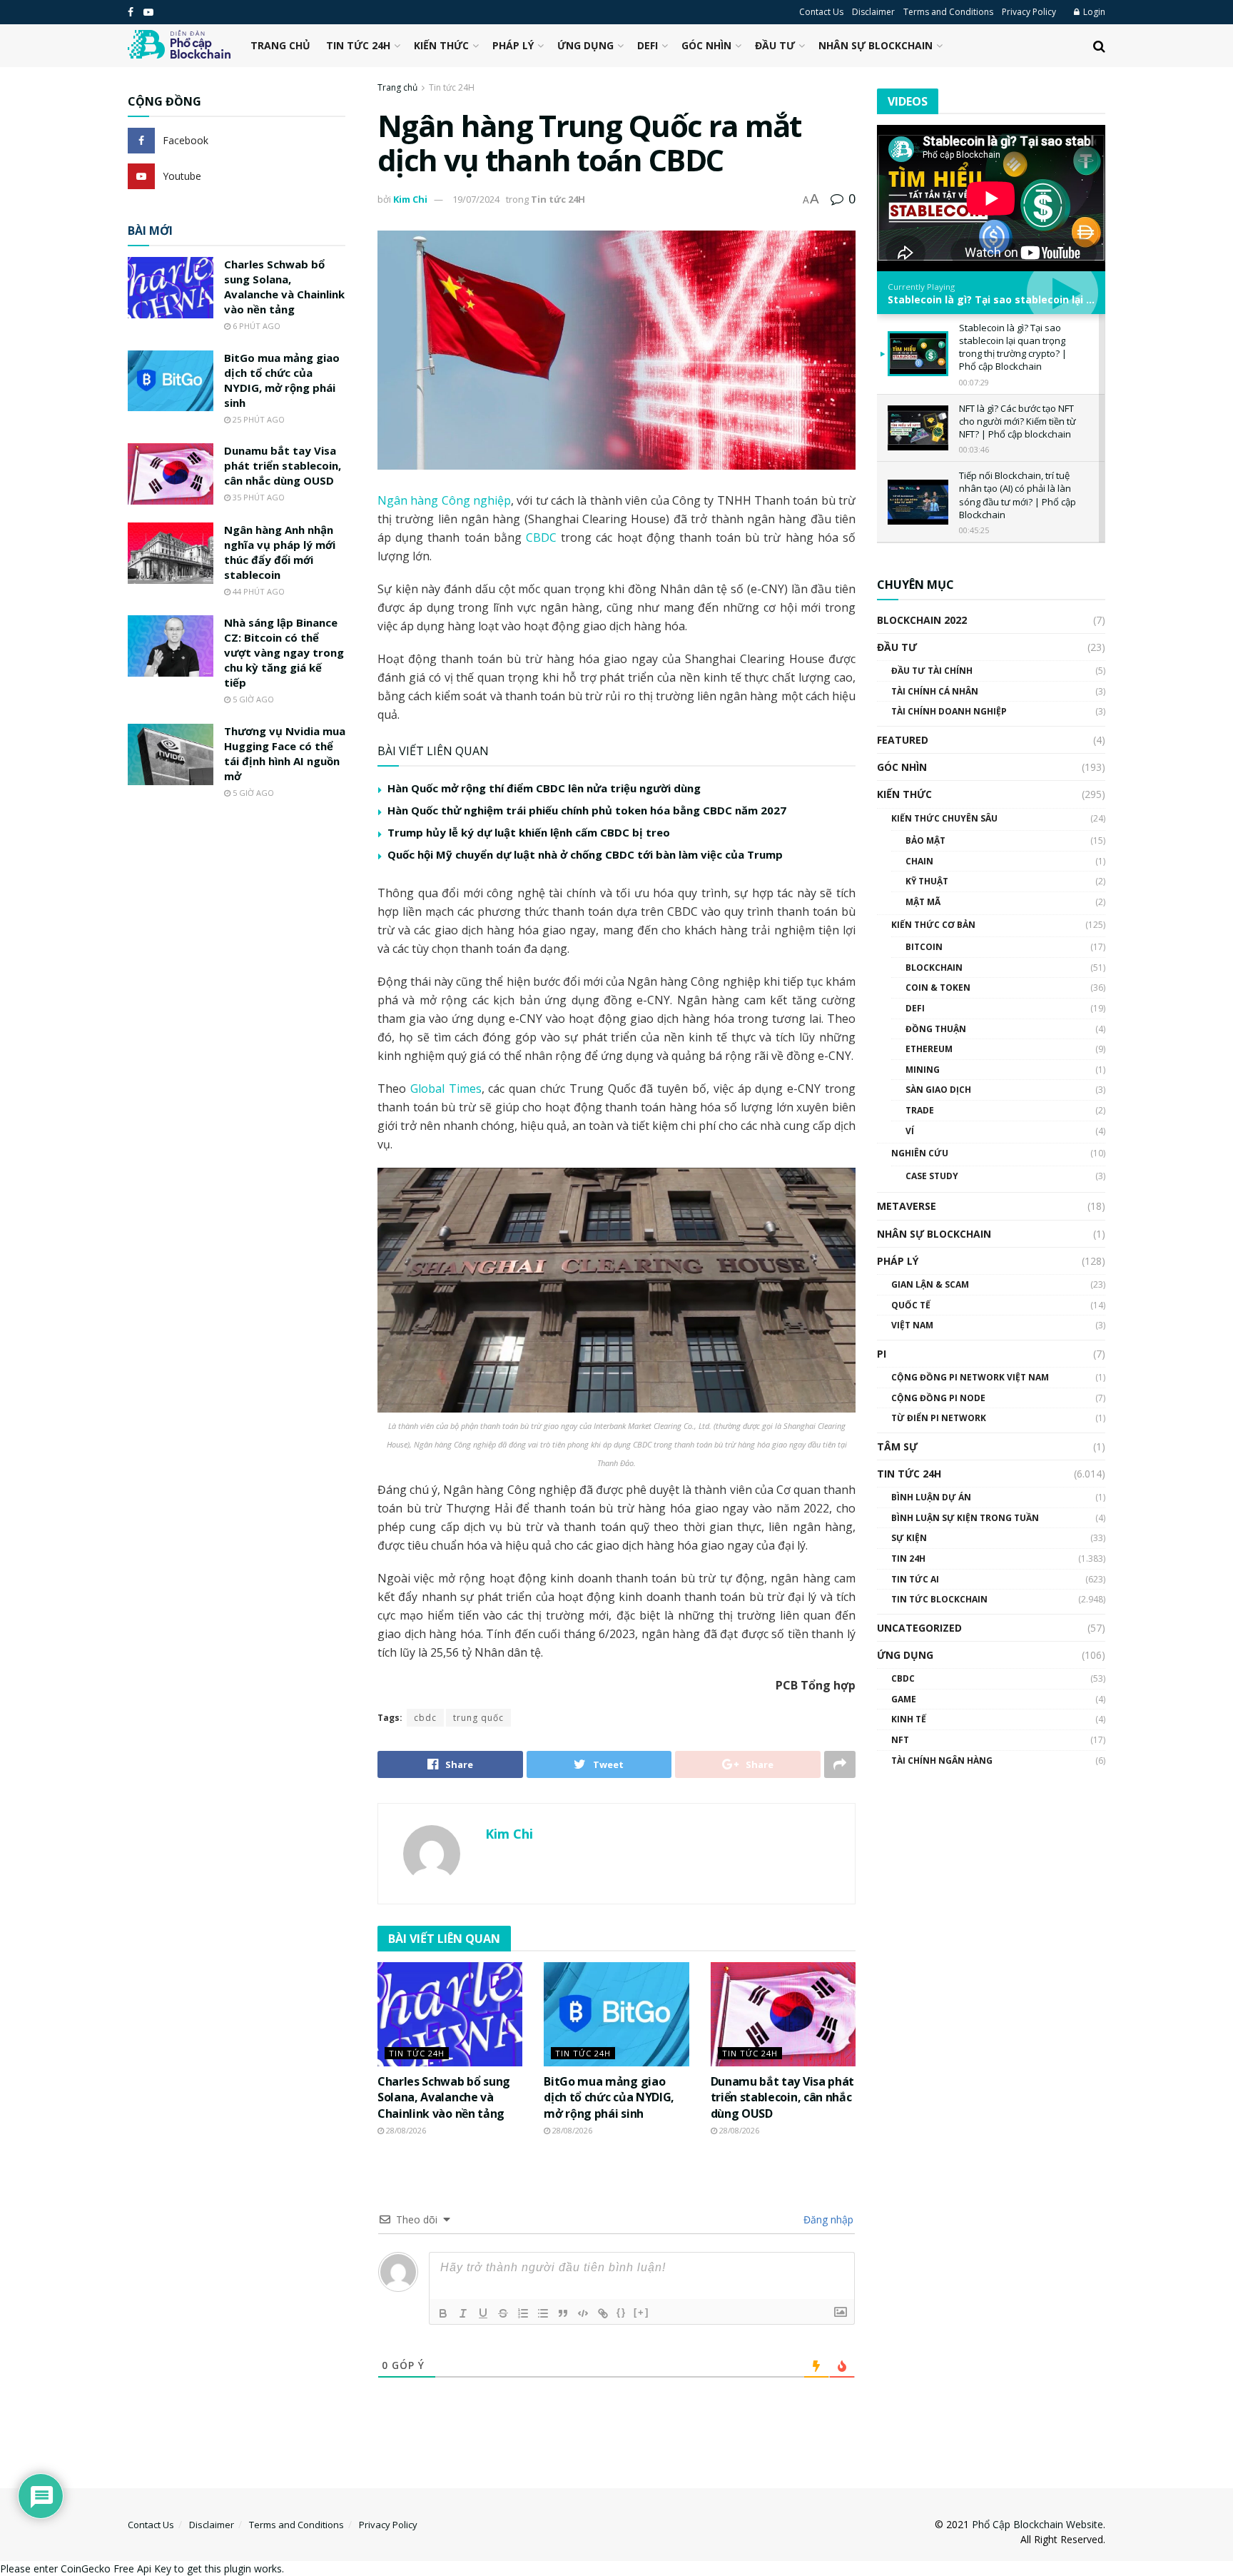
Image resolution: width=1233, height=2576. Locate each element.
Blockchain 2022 (922, 620)
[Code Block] (583, 2313)
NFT (900, 1740)
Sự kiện (909, 1538)
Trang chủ (280, 45)
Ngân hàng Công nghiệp (444, 500)
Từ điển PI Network (939, 1418)
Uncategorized (919, 1628)
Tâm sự (897, 1446)
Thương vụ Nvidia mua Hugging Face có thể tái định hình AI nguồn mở (285, 753)
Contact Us (821, 12)
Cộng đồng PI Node (938, 1398)
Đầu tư (775, 45)
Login (1093, 12)
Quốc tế (911, 1305)
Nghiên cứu (920, 1153)
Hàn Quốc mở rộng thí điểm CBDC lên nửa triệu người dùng (544, 788)
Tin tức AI (915, 1579)
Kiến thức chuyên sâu (944, 818)
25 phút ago (258, 419)
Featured (903, 740)
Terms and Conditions (948, 12)
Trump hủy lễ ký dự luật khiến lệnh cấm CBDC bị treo (529, 832)
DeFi (648, 45)
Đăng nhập (827, 2219)
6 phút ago (255, 326)
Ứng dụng (585, 45)
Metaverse (907, 1206)
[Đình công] (503, 2313)
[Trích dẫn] (563, 2313)
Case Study (932, 1176)
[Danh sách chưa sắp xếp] (543, 2313)
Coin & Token (938, 988)
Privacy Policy (1029, 12)
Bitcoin (924, 947)
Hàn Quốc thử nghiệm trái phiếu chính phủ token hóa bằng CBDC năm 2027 (587, 810)
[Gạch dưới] (483, 2313)
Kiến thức (441, 45)
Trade (920, 1110)
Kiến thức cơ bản (933, 925)
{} (621, 2312)
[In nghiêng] (463, 2313)
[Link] (603, 2313)
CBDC (541, 537)
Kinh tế (909, 1719)
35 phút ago (258, 497)
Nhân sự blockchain (876, 45)
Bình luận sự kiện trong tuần (965, 1518)
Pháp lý (513, 45)
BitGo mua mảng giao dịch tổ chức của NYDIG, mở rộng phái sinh (609, 2097)
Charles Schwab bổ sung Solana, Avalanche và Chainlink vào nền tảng (444, 2097)
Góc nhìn (706, 45)
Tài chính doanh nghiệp (949, 711)
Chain (919, 861)
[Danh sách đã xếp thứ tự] (523, 2313)
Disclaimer (873, 12)
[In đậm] (443, 2313)
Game (904, 1699)
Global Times (446, 1089)
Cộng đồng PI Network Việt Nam (970, 1377)
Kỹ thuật (927, 881)
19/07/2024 (476, 199)
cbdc (425, 1718)
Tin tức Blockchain (939, 1599)
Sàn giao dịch (938, 1090)
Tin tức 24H (358, 45)
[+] (641, 2312)
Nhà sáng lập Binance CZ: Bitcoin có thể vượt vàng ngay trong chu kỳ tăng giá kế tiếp (284, 652)
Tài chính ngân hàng (942, 1761)
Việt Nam (912, 1325)
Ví (910, 1131)
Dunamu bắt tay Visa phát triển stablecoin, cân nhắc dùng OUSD (782, 2097)
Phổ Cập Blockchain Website (1037, 2524)
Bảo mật (925, 840)
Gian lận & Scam (930, 1284)
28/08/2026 (405, 2130)
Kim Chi (410, 199)
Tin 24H (908, 1559)
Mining (923, 1070)
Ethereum (929, 1049)
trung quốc (478, 1718)
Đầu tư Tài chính (932, 671)
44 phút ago (258, 591)
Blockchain (934, 968)
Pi (882, 1354)
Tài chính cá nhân (935, 691)
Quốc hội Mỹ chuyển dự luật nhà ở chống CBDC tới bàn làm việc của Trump (585, 854)
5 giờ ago (252, 699)
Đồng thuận (936, 1029)
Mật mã (923, 902)
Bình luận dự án (931, 1497)
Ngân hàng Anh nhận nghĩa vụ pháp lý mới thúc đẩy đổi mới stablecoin (280, 552)
